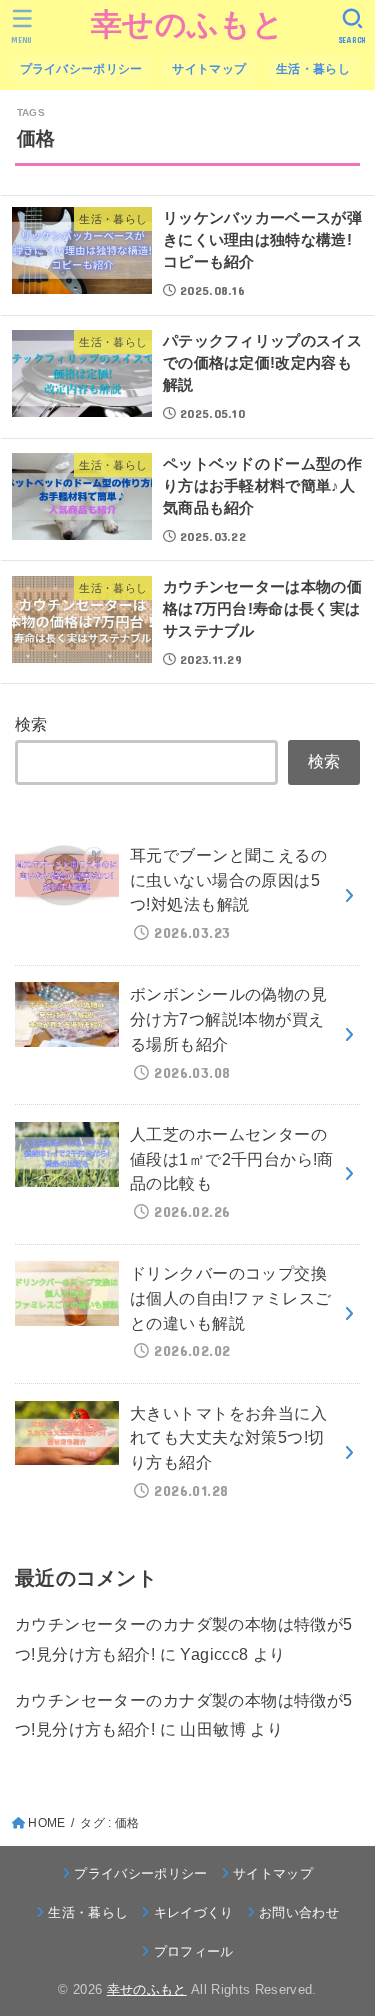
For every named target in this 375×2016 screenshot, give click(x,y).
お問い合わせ (299, 1912)
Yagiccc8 (214, 1654)
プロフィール (193, 1951)
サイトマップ (209, 69)
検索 (31, 724)
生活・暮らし (313, 69)
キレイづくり (193, 1912)
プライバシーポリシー (81, 69)
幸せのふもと (187, 24)
